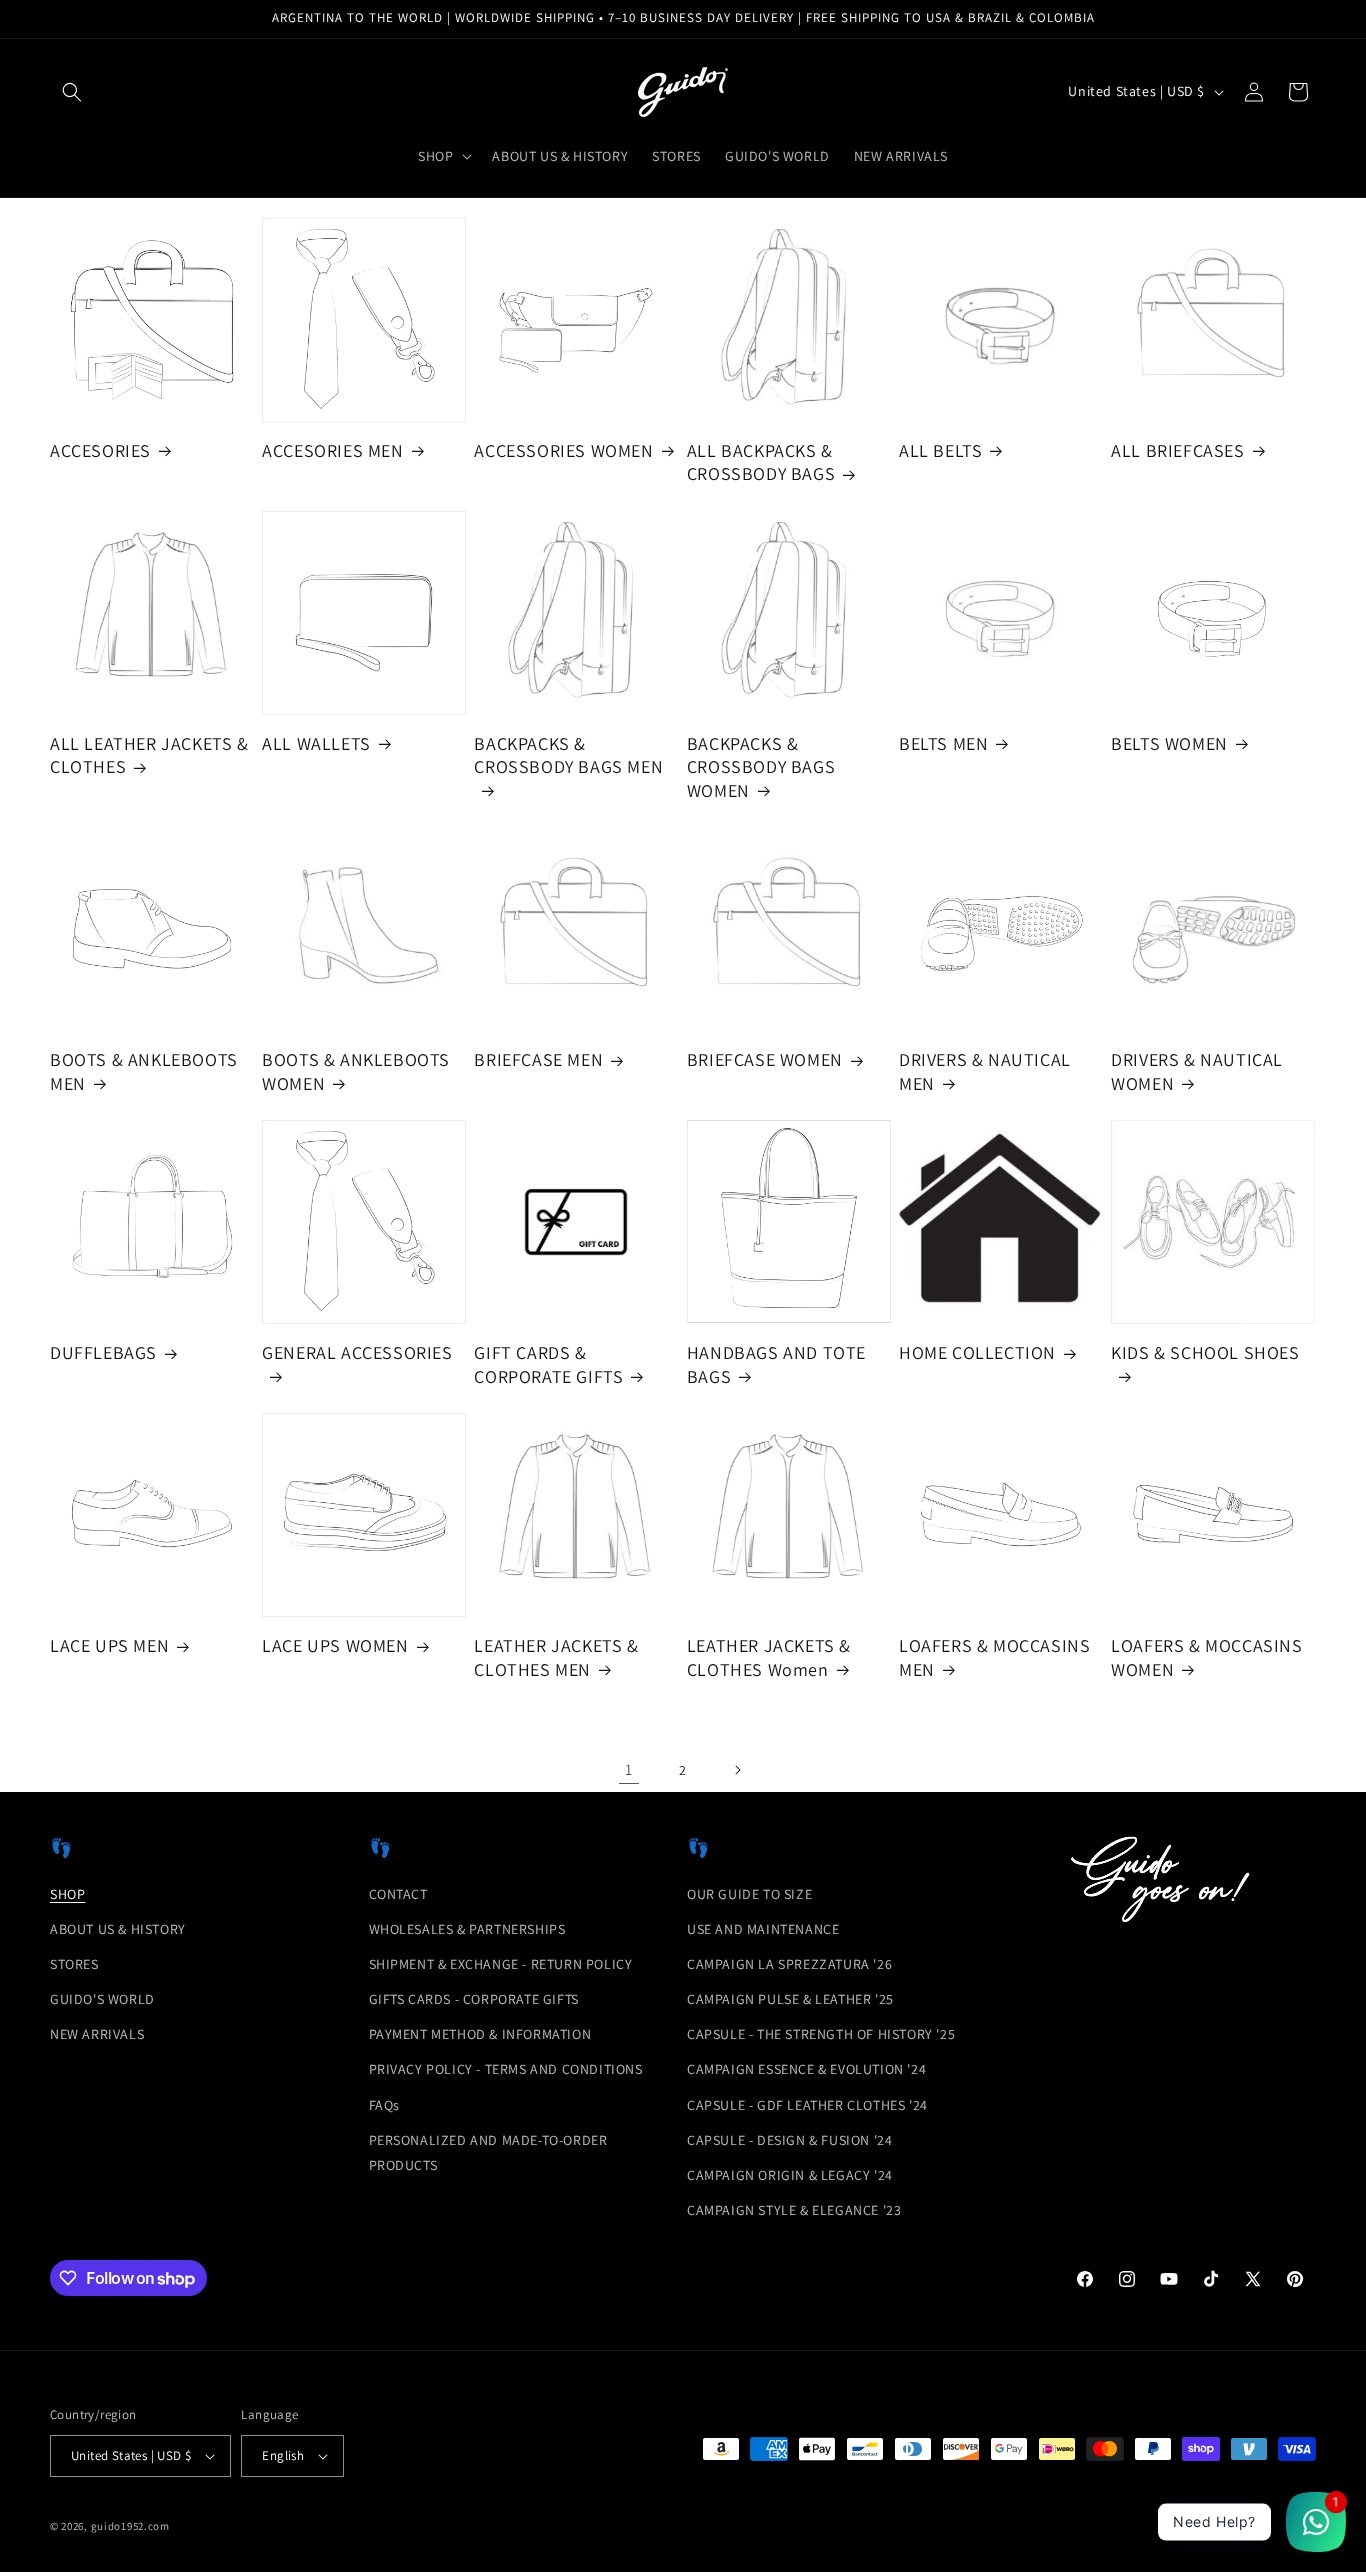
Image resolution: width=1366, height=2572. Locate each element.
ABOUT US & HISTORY (118, 1929)
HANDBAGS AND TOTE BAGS (776, 1364)
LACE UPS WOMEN (335, 1645)
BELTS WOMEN (1169, 743)
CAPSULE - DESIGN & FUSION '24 (789, 2140)
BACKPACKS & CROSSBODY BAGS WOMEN (761, 767)
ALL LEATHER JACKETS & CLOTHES (149, 755)
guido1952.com (130, 2526)
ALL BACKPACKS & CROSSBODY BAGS (761, 462)
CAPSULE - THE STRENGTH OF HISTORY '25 (821, 2034)
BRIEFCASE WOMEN (765, 1059)
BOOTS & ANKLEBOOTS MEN (144, 1071)
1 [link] (629, 1769)
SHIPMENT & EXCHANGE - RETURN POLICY (501, 1964)
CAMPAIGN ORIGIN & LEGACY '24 (790, 2175)
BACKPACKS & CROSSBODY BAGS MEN (568, 755)
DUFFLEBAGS (103, 1352)
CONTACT (398, 1894)
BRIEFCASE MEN (538, 1059)
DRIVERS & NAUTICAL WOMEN (1197, 1071)
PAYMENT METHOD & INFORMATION (480, 2034)
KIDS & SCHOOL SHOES (1205, 1352)
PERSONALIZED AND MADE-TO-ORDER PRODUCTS (488, 2152)
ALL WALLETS (316, 743)
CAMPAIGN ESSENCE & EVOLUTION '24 (806, 2069)
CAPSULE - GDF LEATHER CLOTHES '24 (807, 2105)
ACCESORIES (100, 450)
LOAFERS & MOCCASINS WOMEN (1206, 1657)
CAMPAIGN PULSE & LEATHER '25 (790, 1999)
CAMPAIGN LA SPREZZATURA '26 (789, 1964)
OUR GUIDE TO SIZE (749, 1894)
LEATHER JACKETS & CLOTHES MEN (556, 1657)
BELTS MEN (943, 743)
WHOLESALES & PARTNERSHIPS (467, 1929)
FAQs (384, 2105)
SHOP (67, 1894)
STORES (74, 1964)
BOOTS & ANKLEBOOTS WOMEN (356, 1071)
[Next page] (737, 1770)
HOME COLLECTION (977, 1352)
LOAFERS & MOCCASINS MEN (994, 1657)
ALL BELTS (940, 450)
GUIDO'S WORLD (102, 1999)
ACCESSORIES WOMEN (563, 450)
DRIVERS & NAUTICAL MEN (985, 1071)
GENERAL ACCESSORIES (357, 1352)
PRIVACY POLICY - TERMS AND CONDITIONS (506, 2069)
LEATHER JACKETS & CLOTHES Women (769, 1657)
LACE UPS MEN (109, 1645)
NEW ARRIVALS (97, 2034)
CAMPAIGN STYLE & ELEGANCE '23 (794, 2210)
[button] (72, 92)
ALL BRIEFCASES (1177, 450)
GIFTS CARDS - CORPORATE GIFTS (474, 1999)
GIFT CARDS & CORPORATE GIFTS (548, 1364)
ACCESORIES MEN (332, 450)
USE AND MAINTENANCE (763, 1929)
